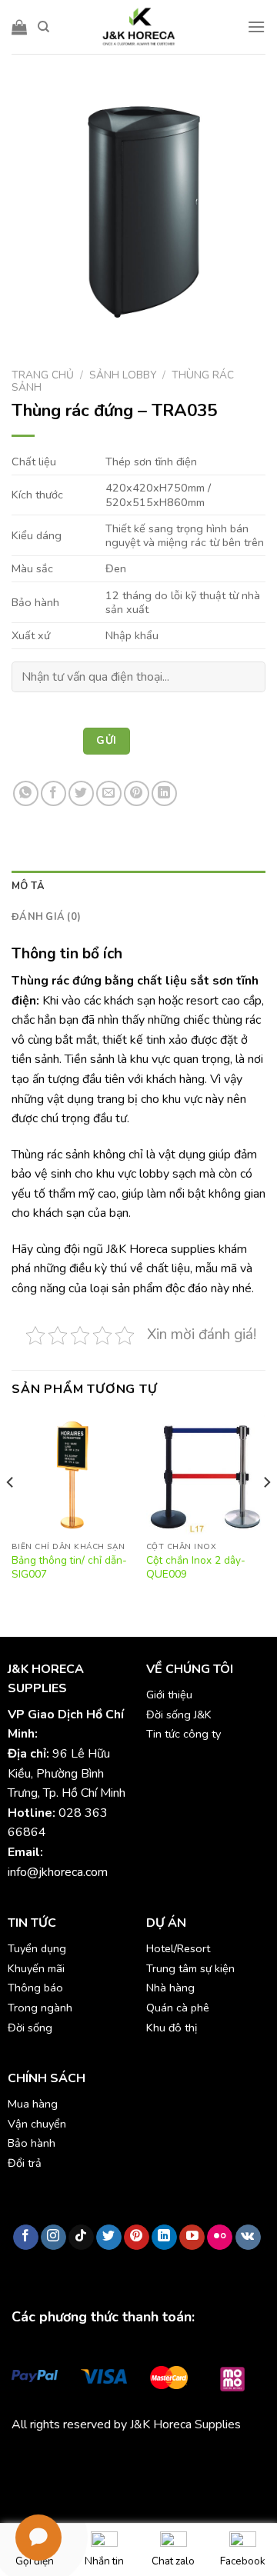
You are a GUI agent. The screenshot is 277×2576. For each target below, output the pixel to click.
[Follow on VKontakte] (248, 2238)
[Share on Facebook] (53, 793)
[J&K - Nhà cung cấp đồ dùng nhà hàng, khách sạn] (138, 27)
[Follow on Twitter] (109, 2238)
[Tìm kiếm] (43, 27)
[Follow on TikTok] (81, 2238)
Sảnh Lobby (123, 375)
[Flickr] (220, 2238)
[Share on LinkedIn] (164, 793)
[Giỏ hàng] (19, 27)
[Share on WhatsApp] (26, 793)
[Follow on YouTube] (192, 2238)
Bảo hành (32, 2143)
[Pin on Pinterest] (137, 793)
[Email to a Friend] (109, 793)
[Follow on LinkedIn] (164, 2238)
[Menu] (256, 27)
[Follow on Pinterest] (137, 2238)
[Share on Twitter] (81, 793)
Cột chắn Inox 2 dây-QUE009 (196, 1567)
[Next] (266, 1512)
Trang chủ (43, 375)
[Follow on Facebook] (26, 2238)
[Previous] (11, 1512)
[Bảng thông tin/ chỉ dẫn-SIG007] (71, 1474)
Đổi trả (25, 2163)
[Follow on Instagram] (53, 2238)
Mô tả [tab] (28, 886)
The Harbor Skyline (62, 2480)
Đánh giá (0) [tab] (46, 917)
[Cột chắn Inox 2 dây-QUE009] (206, 1474)
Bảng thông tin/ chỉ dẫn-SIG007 (69, 1567)
